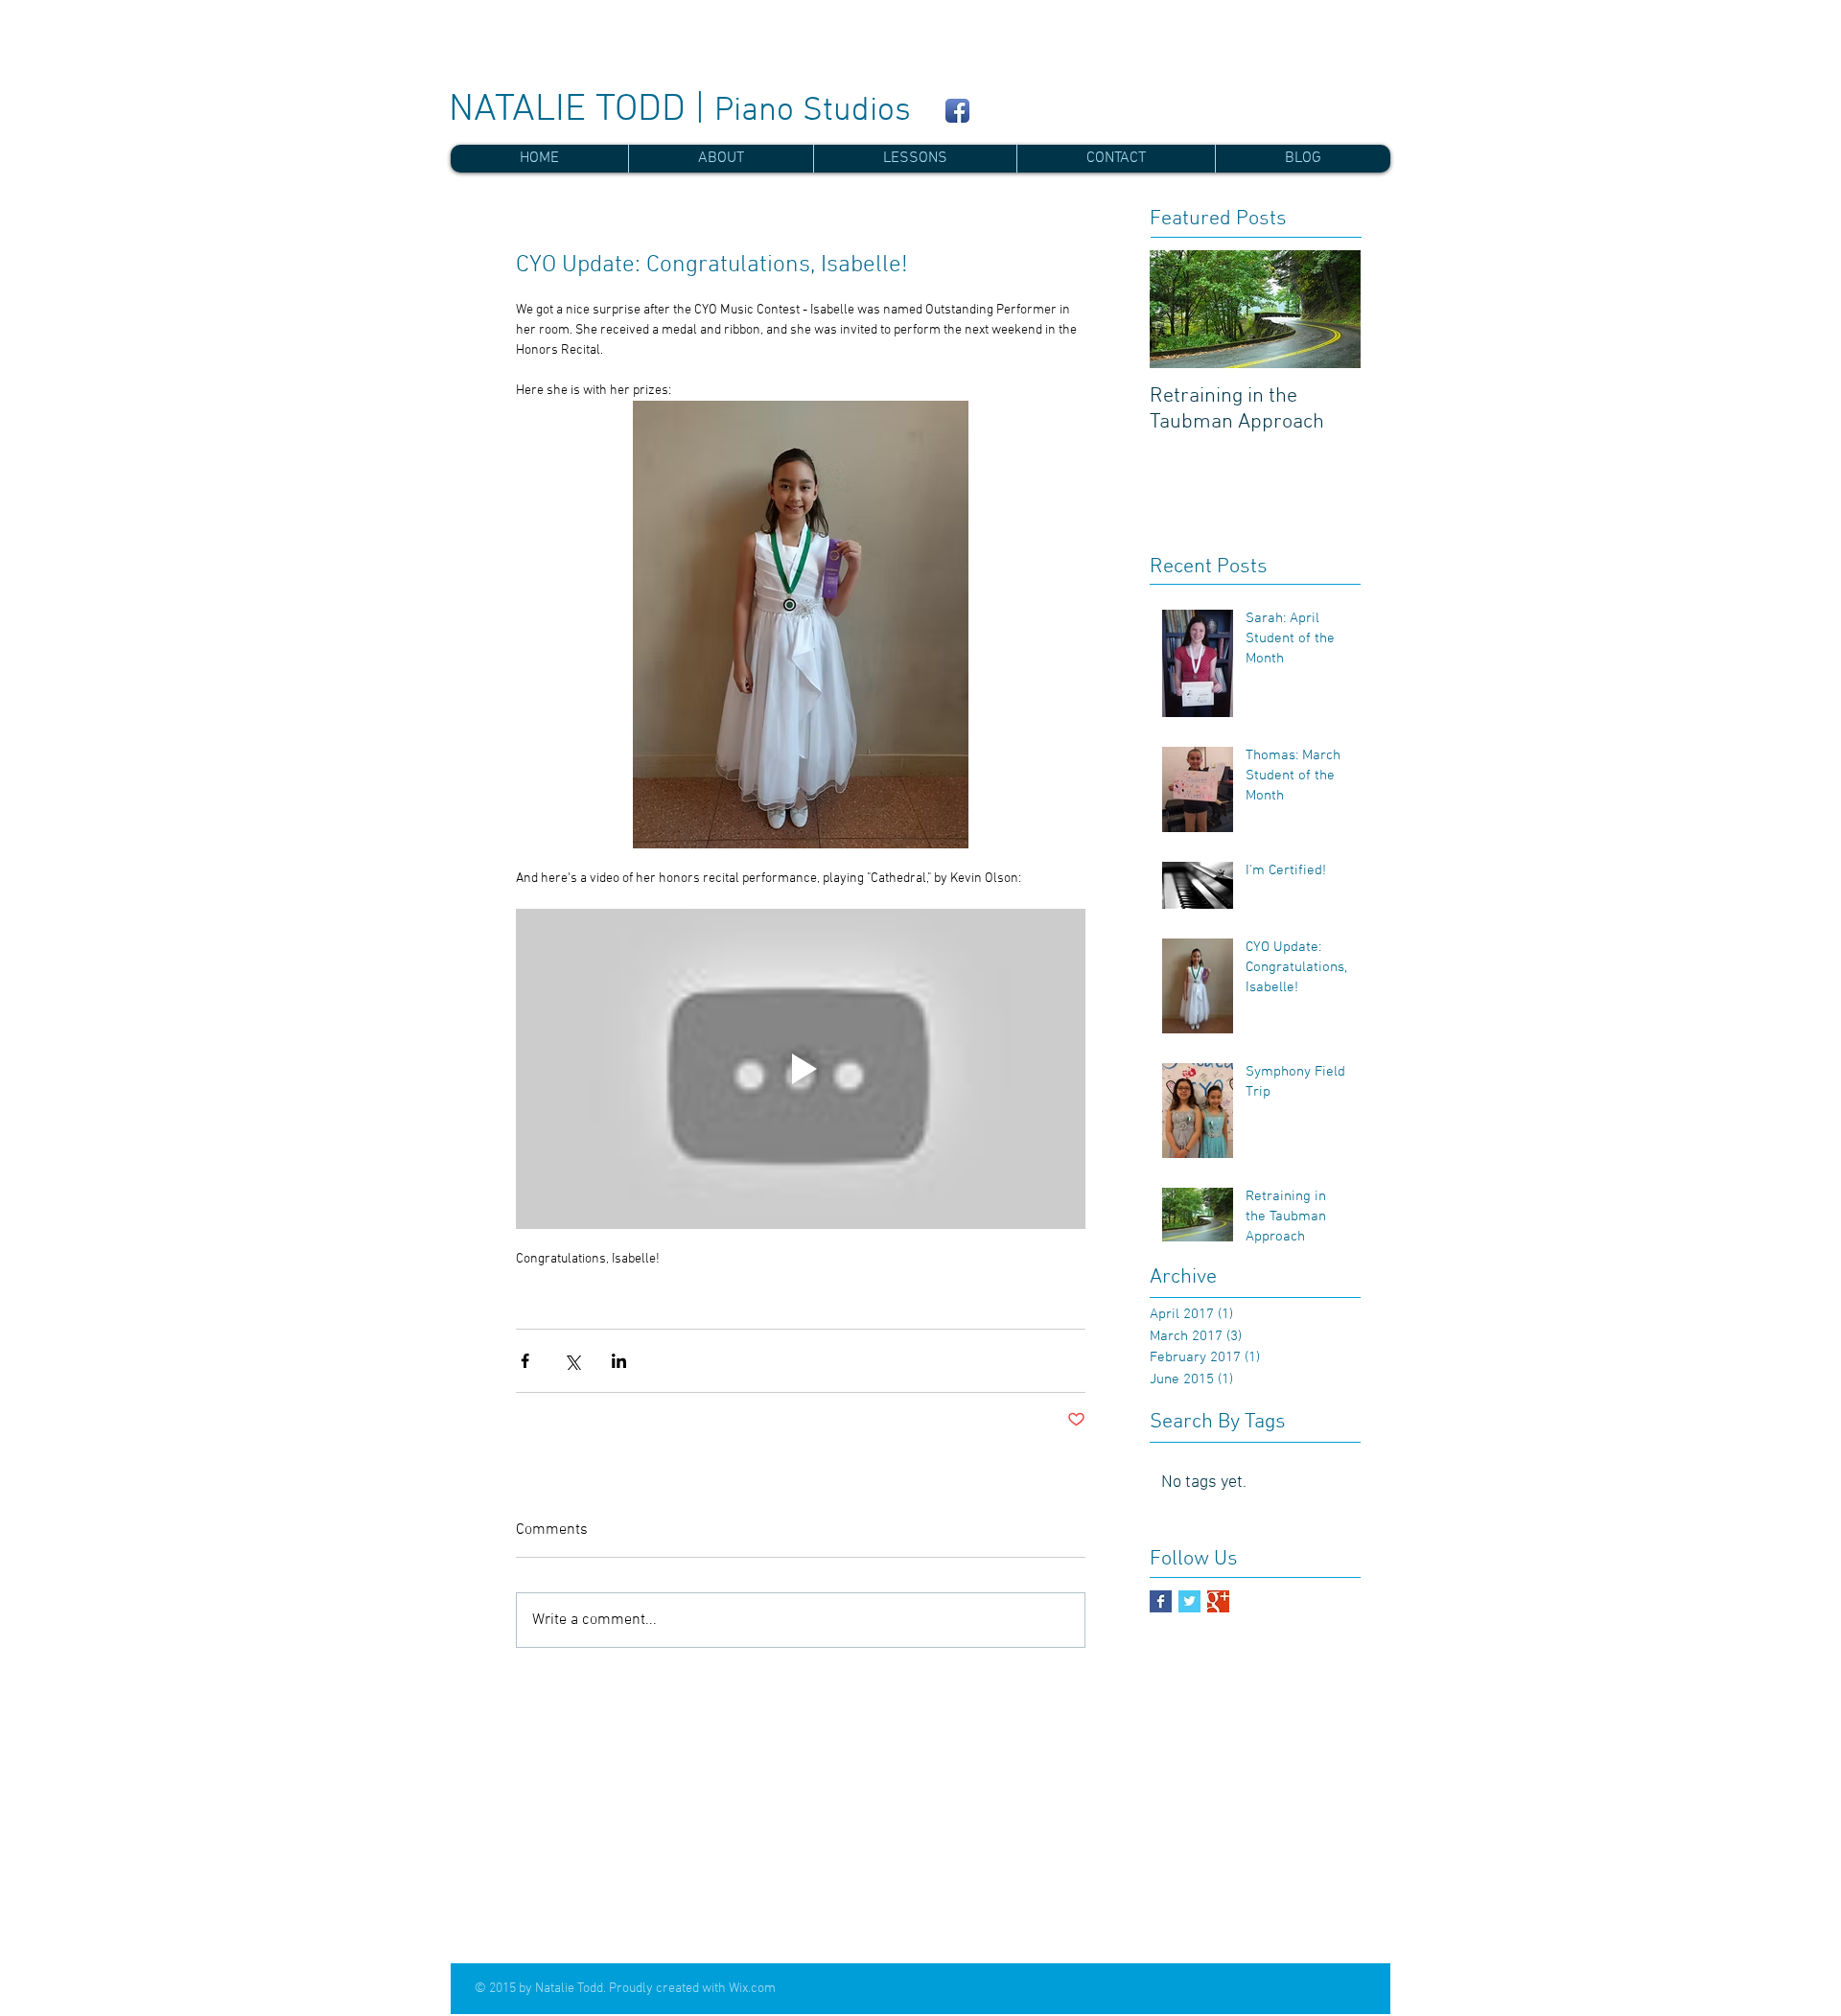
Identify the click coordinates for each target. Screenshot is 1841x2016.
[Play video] (801, 1069)
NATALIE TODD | (680, 110)
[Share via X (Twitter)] (572, 1361)
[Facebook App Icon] (957, 111)
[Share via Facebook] (525, 1361)
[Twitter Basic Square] (1189, 1601)
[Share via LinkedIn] (619, 1361)
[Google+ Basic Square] (1218, 1601)
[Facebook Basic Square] (1161, 1601)
